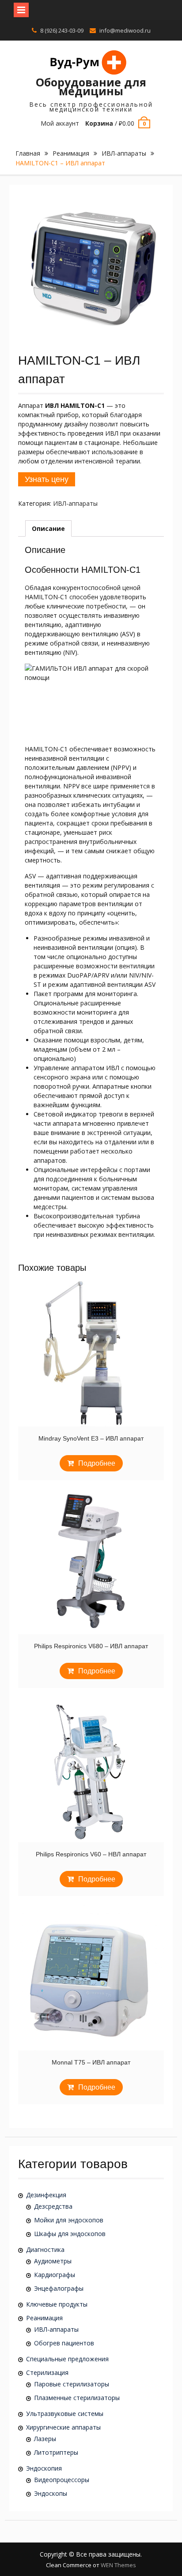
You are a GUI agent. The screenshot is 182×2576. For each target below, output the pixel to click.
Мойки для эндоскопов (69, 2220)
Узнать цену (47, 479)
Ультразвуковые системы (65, 2414)
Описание (48, 528)
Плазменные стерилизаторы (77, 2398)
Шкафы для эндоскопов (70, 2234)
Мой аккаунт (60, 123)
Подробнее (97, 1463)
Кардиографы (55, 2275)
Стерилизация (47, 2373)
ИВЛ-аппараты (124, 153)
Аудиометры (53, 2261)
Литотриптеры (56, 2452)
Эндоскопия (44, 2468)
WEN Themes (118, 2565)
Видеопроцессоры (62, 2480)
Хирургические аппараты (63, 2427)
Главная (28, 153)
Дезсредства (53, 2206)
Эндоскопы (51, 2493)
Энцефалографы (59, 2288)
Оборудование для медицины (91, 86)
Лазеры (45, 2439)
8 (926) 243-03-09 (62, 30)
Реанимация (71, 153)
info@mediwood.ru (125, 30)
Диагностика (45, 2249)
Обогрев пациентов (64, 2343)
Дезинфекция (46, 2195)
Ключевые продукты (57, 2304)
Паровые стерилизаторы (72, 2384)
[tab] (48, 528)
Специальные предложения (67, 2359)
